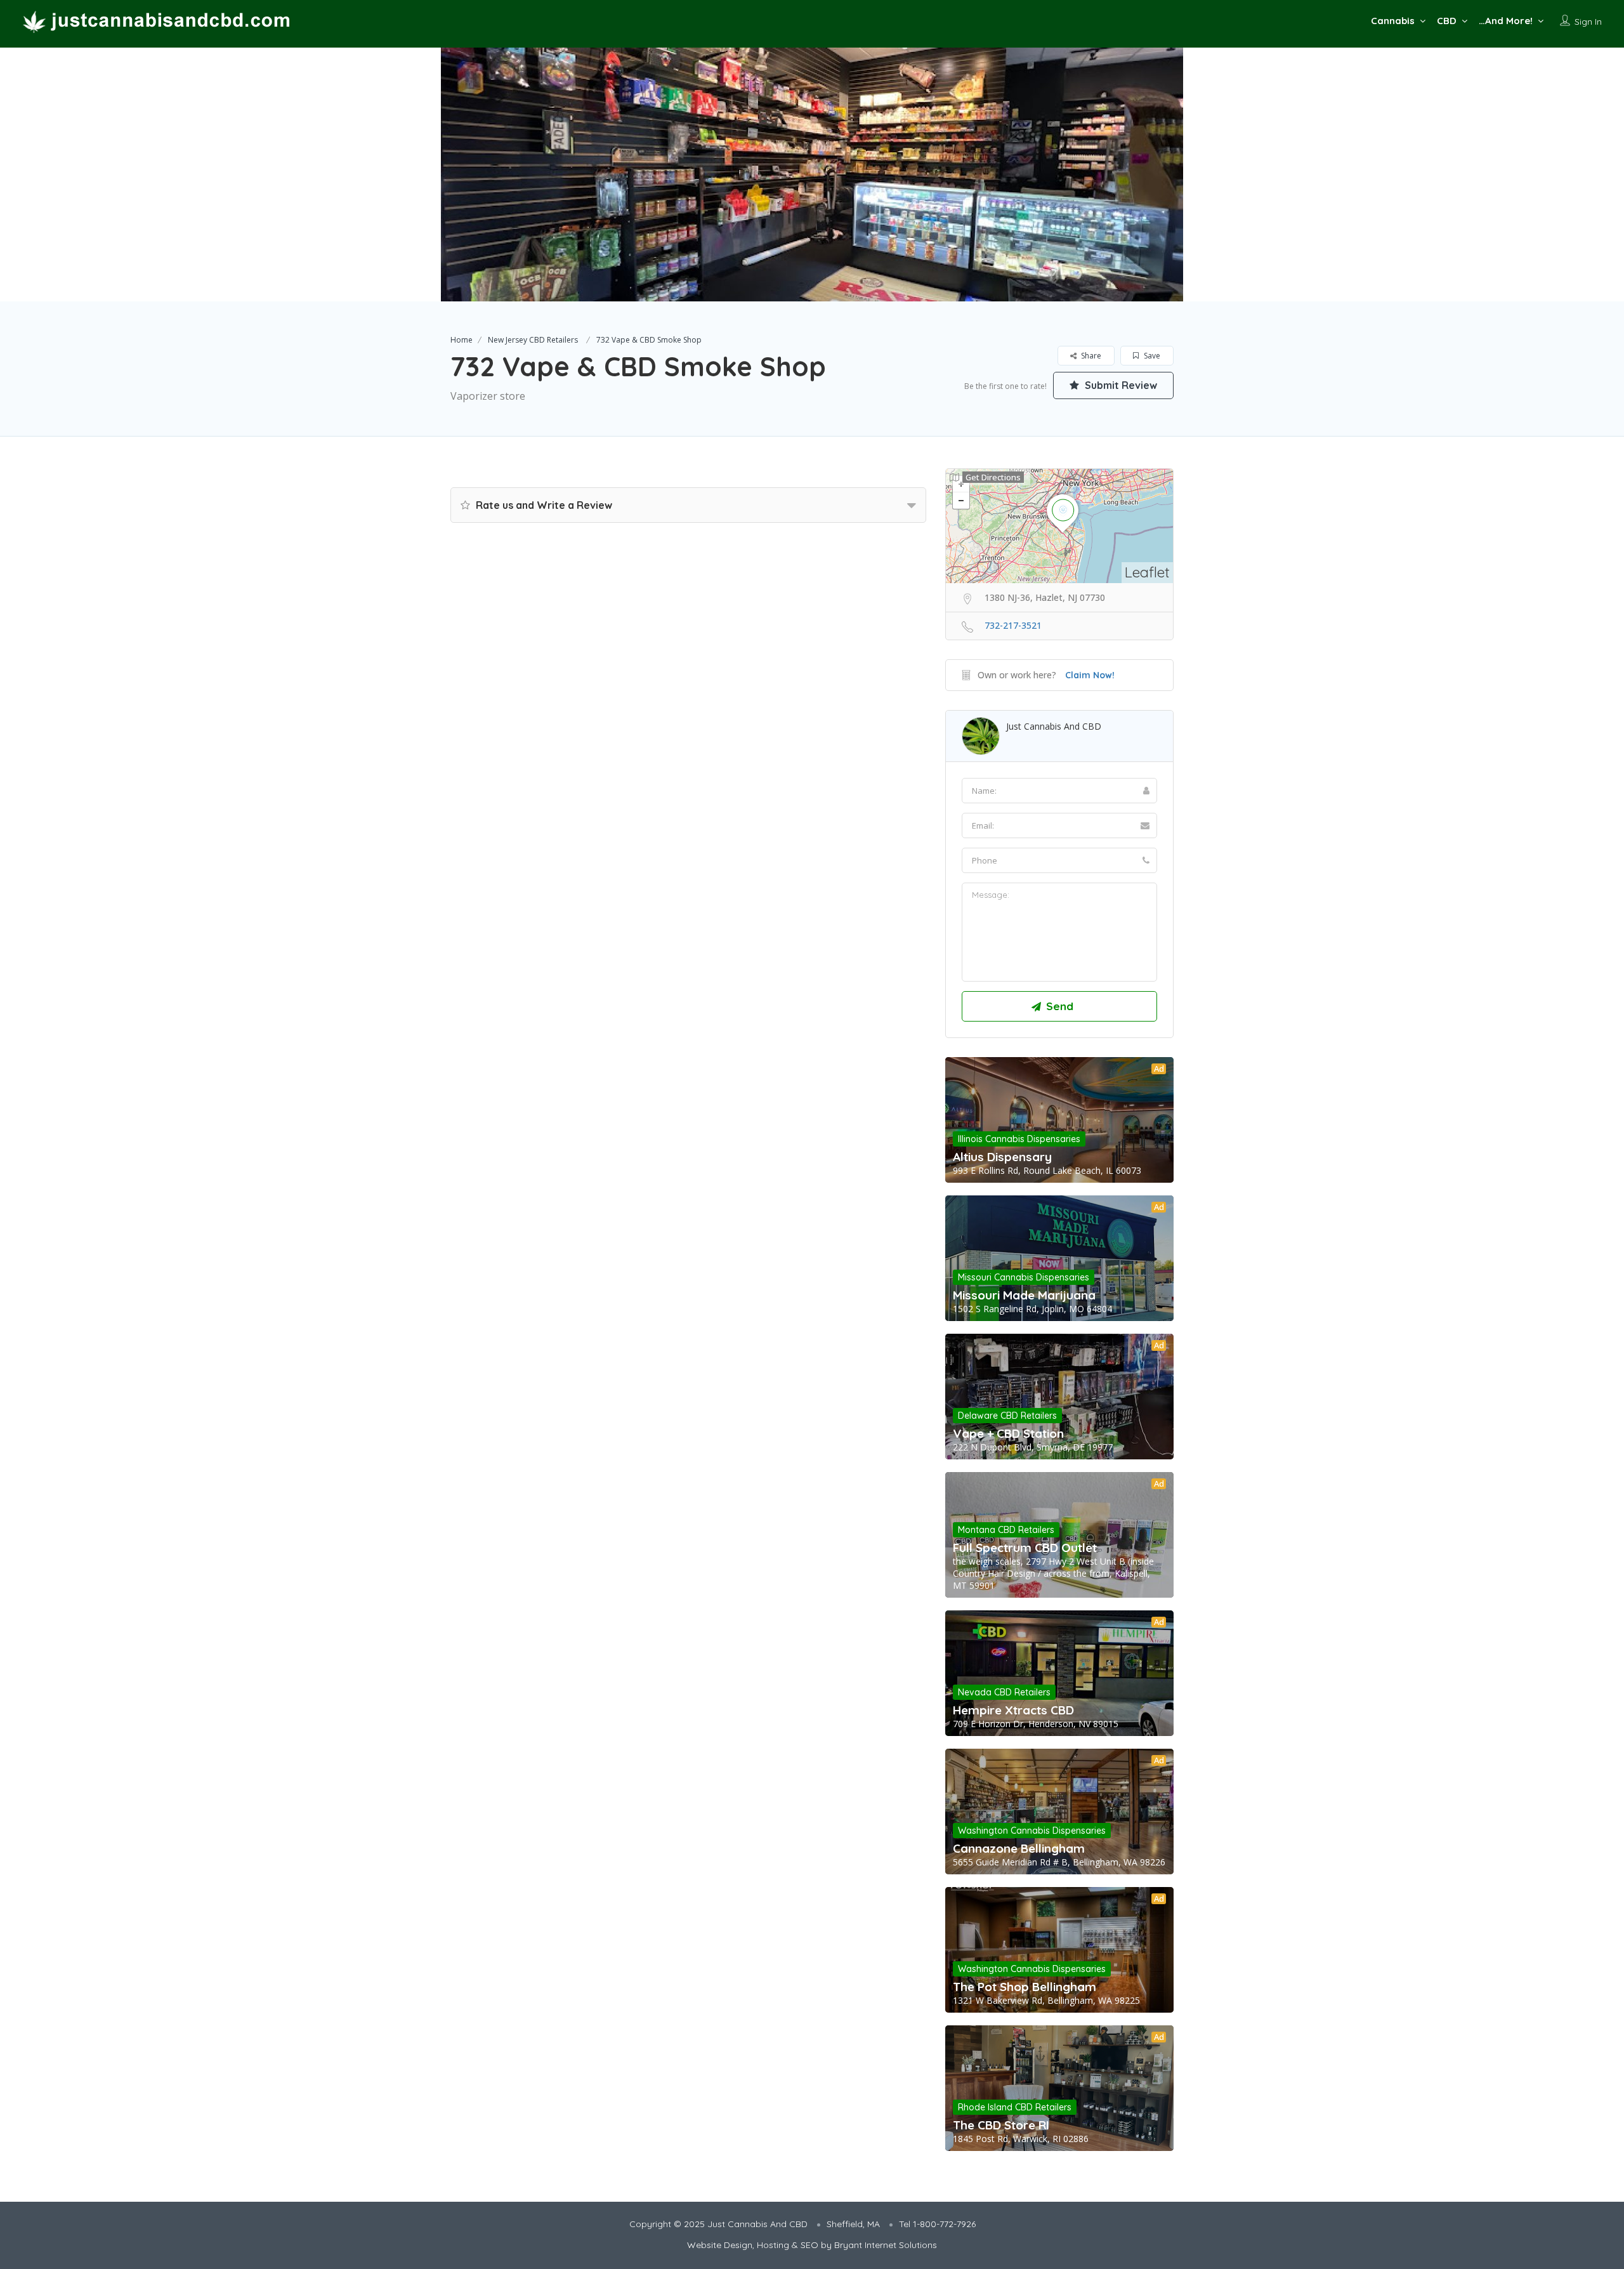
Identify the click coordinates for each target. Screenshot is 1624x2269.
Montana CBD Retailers (1006, 1530)
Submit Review (1120, 385)
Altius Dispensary (1002, 1157)
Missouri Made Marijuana (1024, 1295)
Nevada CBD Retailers (1004, 1692)
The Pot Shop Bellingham (1025, 1987)
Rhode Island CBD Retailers (1015, 2107)
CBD (1447, 21)
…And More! (1506, 21)
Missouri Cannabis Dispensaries (1024, 1277)
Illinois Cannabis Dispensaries (1019, 1139)
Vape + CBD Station (1008, 1433)
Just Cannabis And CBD (1054, 726)
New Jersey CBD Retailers (533, 340)
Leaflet (1147, 572)
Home (462, 340)
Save (1151, 356)
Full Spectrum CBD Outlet (1025, 1548)
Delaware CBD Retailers (1007, 1416)
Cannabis (1393, 21)
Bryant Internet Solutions (886, 2245)
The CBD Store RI (1001, 2125)
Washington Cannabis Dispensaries (1032, 1831)
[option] (812, 174)
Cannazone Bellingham (1019, 1848)
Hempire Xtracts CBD (1013, 1710)
